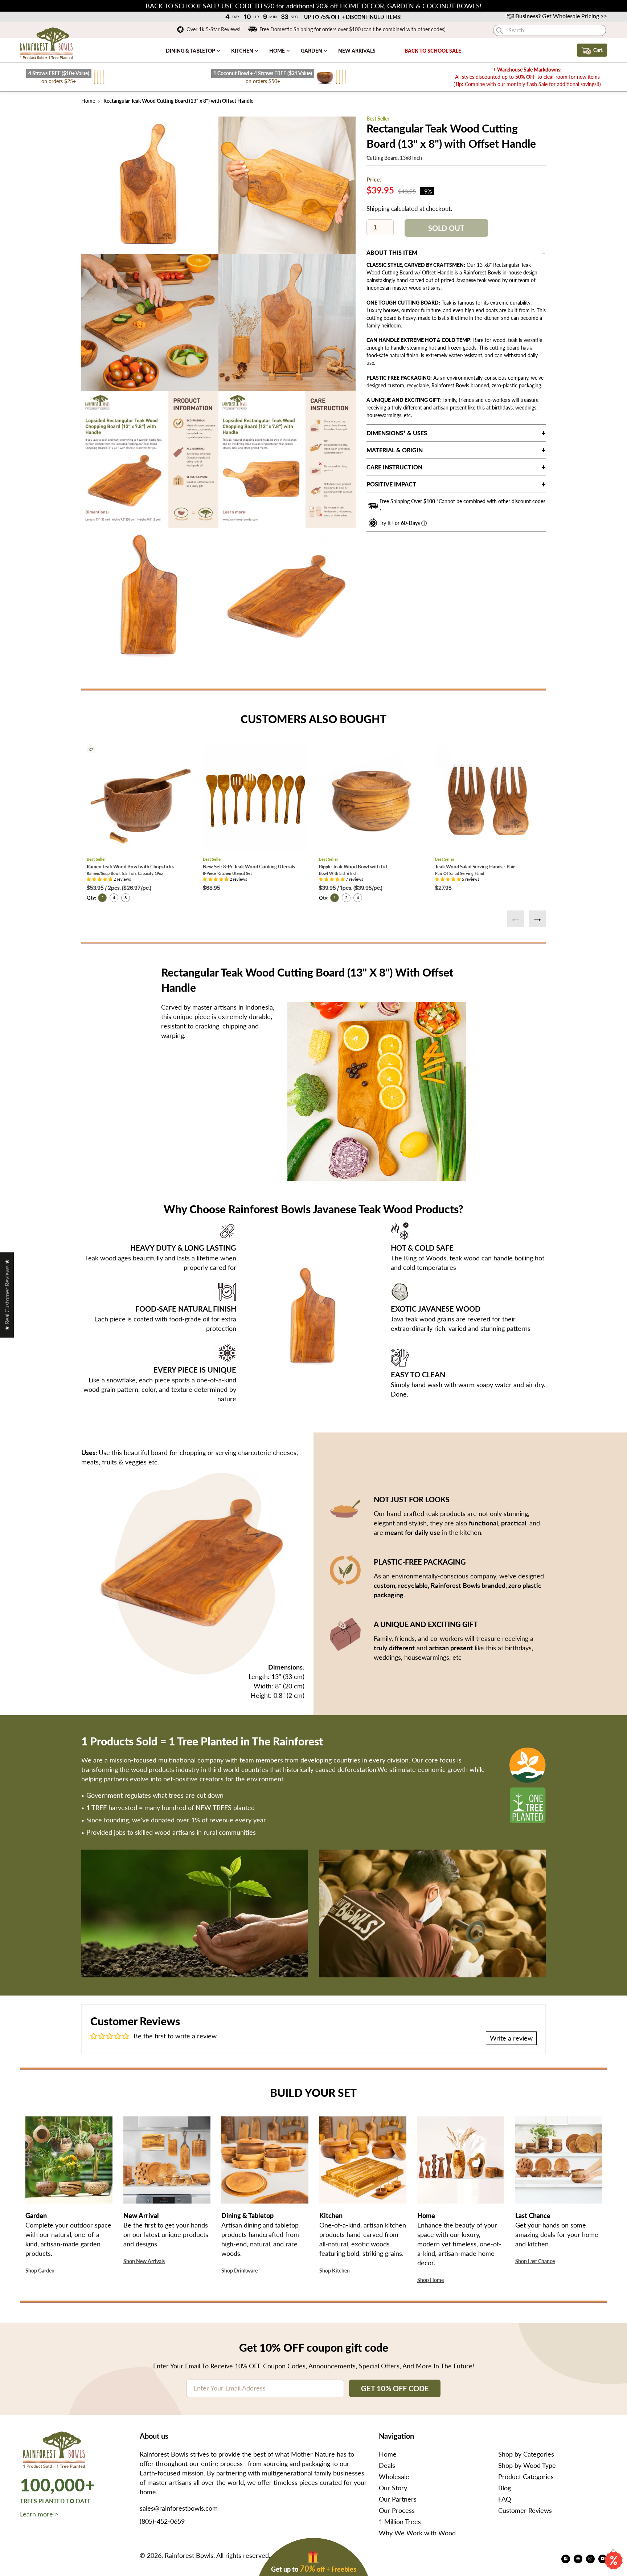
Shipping (378, 209)
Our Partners (398, 2499)
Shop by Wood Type (527, 2465)
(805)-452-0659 (162, 2521)
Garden (312, 51)
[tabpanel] (150, 185)
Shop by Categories (526, 2454)
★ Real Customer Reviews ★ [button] (7, 1295)
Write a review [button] (511, 2038)
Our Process (397, 2510)
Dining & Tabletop (191, 51)
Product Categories (526, 2477)
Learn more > (39, 2514)
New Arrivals (357, 51)
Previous (516, 919)
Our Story (393, 2488)
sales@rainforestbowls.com (179, 2508)
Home (278, 51)
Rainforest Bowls (189, 2555)
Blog (505, 2488)
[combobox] (550, 30)
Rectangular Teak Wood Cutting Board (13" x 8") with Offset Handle (178, 101)
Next (537, 919)
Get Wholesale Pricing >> (561, 16)
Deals (387, 2465)
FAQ (505, 2499)
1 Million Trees (400, 2522)
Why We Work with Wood (417, 2533)
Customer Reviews (525, 2510)
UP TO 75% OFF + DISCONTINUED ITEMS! (353, 17)
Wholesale (394, 2477)
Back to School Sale (433, 51)
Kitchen (243, 51)
